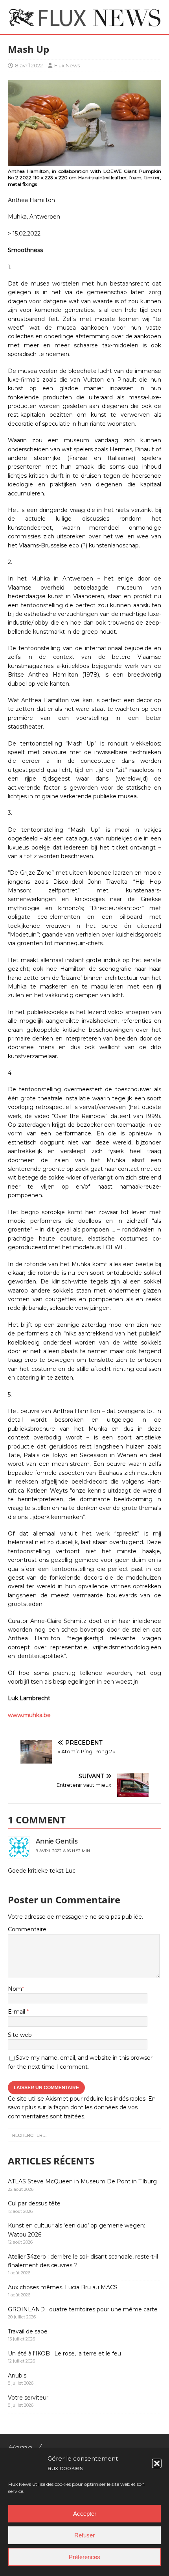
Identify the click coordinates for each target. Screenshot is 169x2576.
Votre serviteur (28, 2398)
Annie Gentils (57, 1841)
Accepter (85, 2514)
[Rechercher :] (84, 2135)
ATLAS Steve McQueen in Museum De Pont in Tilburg (82, 2181)
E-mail (17, 2012)
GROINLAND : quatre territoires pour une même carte (83, 2309)
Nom (15, 1989)
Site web (20, 2035)
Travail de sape (28, 2331)
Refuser (84, 2535)
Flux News (67, 65)
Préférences (84, 2557)
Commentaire (27, 1929)
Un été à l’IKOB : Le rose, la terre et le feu (64, 2353)
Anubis (17, 2376)
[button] (157, 2463)
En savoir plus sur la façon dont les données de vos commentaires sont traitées (82, 2108)
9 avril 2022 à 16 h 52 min (63, 1851)
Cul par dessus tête (34, 2203)
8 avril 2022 (29, 65)
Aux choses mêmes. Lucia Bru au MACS (63, 2287)
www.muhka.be (29, 1715)
